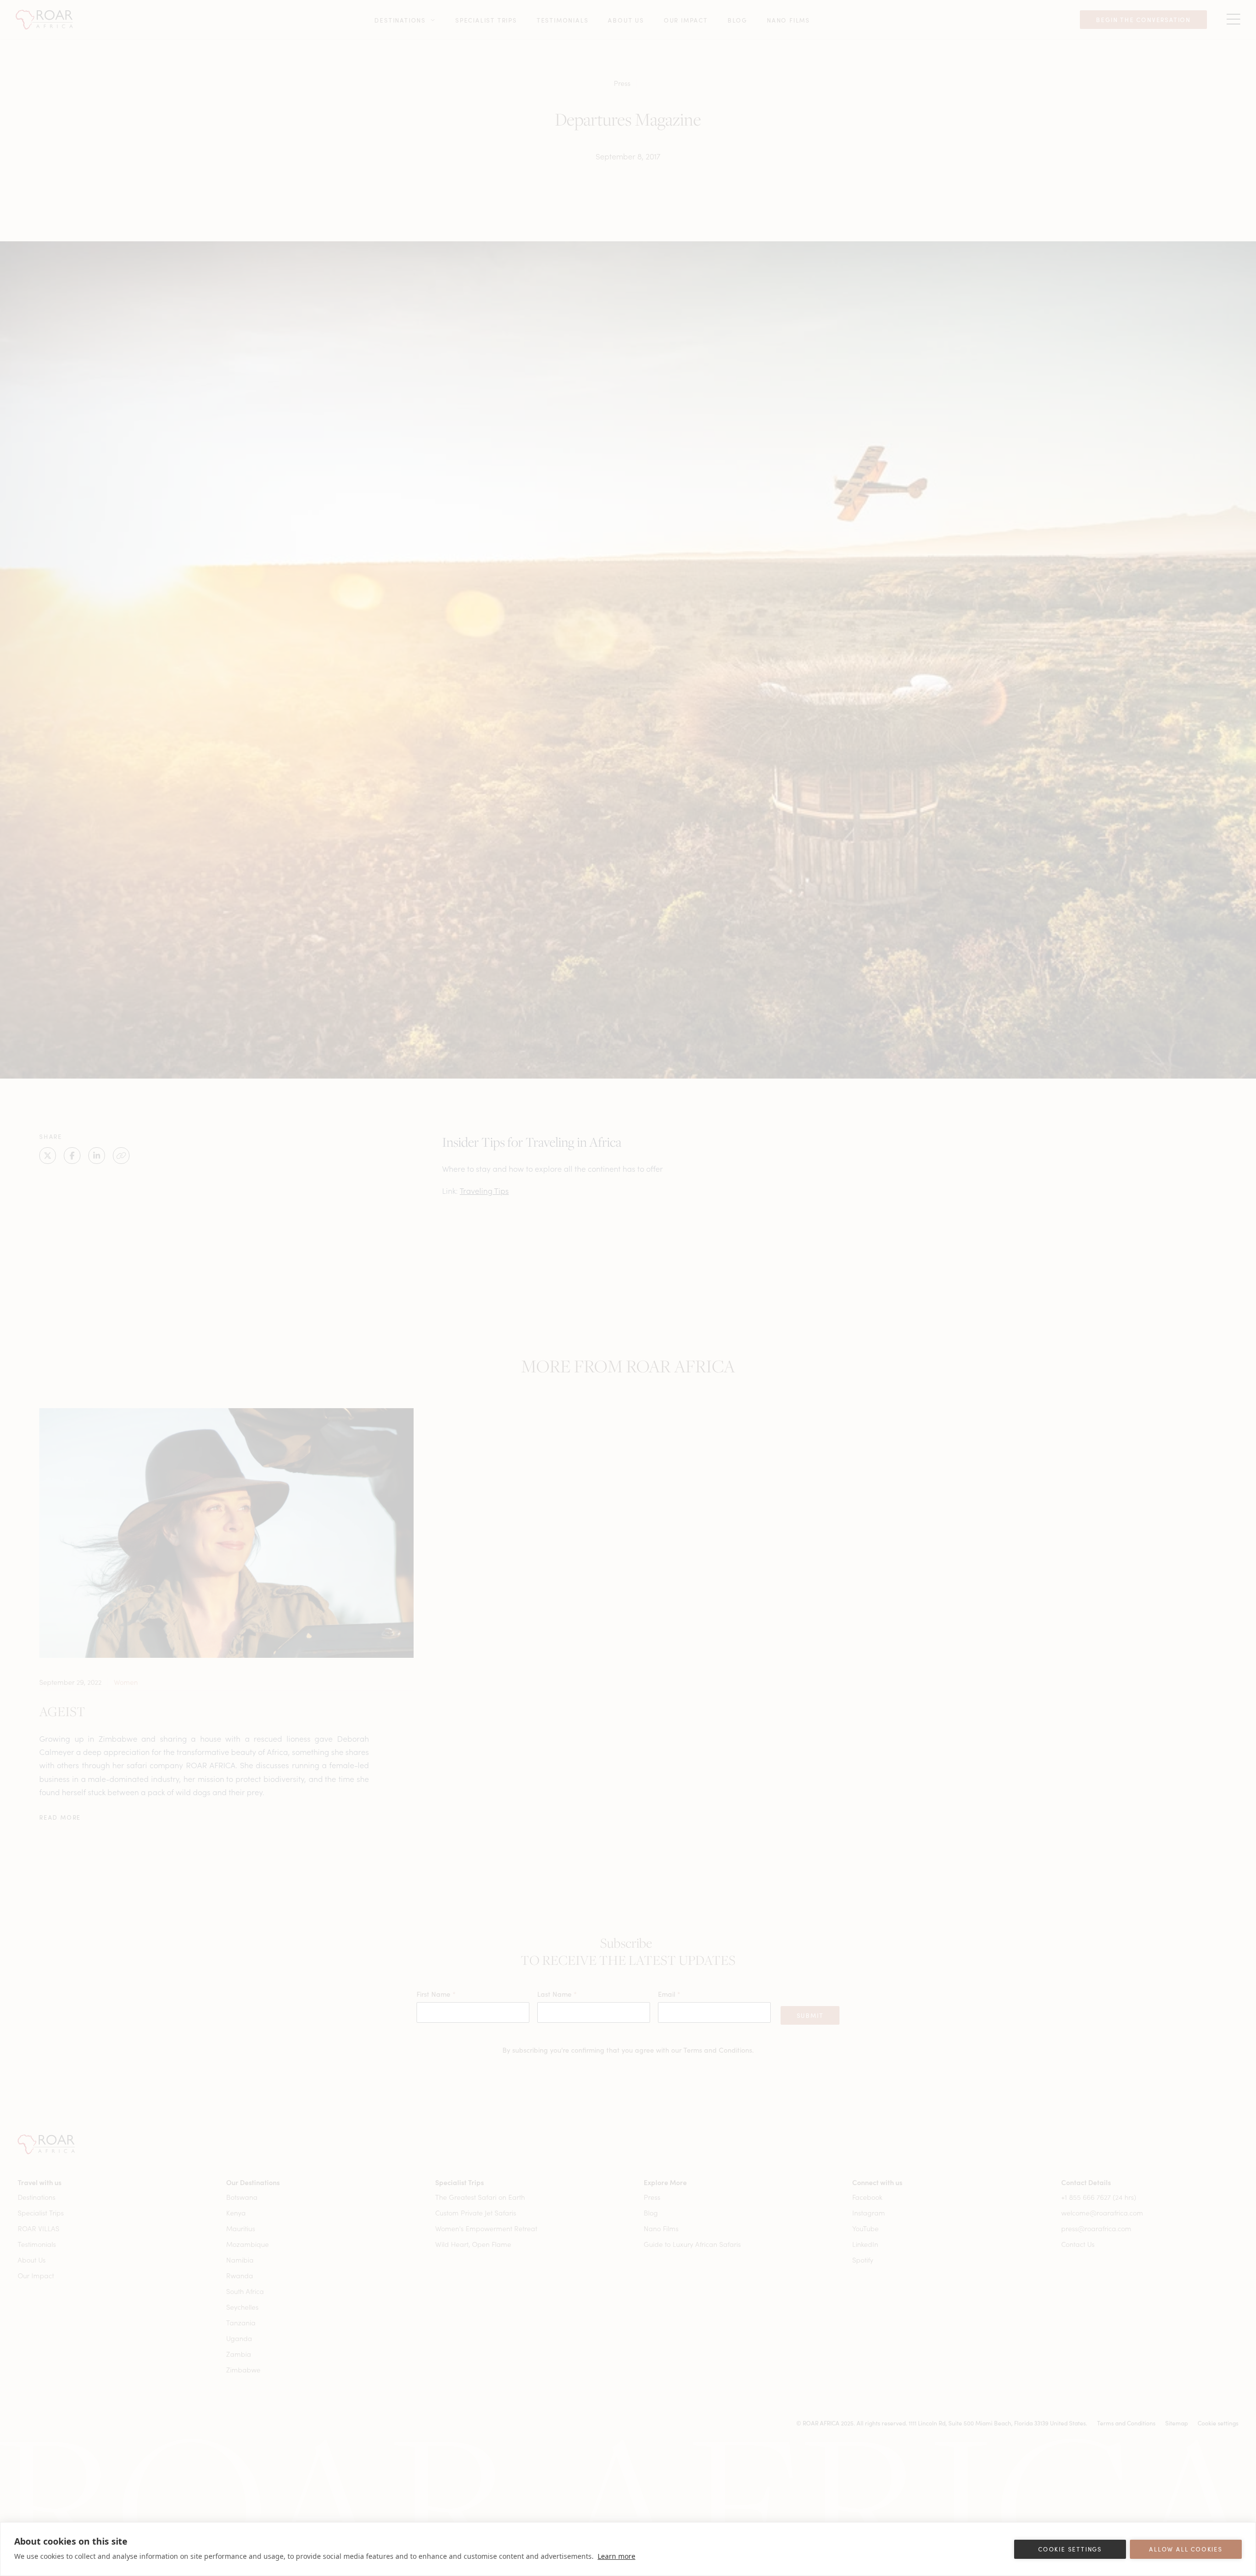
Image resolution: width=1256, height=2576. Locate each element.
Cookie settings (1070, 2549)
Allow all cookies (1186, 2549)
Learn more (616, 2556)
